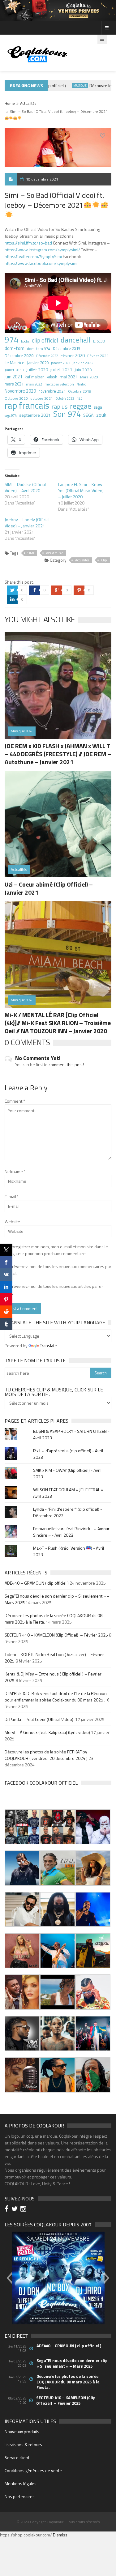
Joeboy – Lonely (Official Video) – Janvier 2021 (27, 523)
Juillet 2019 (14, 370)
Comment (15, 1101)
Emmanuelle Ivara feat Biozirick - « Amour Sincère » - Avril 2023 (71, 1532)
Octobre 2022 (65, 398)
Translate (48, 1345)
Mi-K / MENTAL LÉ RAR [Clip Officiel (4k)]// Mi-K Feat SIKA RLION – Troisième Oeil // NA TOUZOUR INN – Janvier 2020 (58, 1023)
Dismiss (60, 2535)
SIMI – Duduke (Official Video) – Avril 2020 (25, 487)
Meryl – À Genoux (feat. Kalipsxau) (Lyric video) (47, 1732)
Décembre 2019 (67, 349)
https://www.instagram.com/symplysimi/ (42, 250)
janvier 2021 (61, 363)
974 (12, 339)
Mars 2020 (89, 377)
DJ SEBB (99, 341)
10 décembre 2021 (42, 179)
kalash (52, 377)
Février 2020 (73, 355)
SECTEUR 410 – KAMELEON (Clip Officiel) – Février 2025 (56, 1635)
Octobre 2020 (16, 398)
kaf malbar (34, 377)
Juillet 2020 (37, 370)
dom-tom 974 (39, 349)
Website (12, 1222)
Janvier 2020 (38, 363)
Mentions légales (21, 2483)
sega (98, 407)
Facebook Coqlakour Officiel (41, 1783)
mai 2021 (69, 377)
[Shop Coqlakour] (58, 10)
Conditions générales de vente (33, 2470)
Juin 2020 (83, 370)
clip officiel (45, 340)
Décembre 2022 (47, 356)
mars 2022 (34, 384)
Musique (69, 85)
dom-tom (15, 348)
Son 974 (67, 414)
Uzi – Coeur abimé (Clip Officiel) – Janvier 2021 (49, 888)
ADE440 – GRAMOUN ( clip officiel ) (37, 1583)
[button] (22, 1827)
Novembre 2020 (20, 391)
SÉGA (88, 415)
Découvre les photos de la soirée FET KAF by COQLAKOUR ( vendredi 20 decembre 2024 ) (46, 1755)
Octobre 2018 (80, 391)
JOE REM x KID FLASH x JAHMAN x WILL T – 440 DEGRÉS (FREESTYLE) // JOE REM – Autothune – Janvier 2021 (58, 754)
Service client (17, 2457)
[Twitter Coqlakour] (15, 2210)
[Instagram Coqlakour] (24, 2210)
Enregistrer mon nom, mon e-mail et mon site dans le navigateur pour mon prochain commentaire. (56, 1250)
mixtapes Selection (59, 384)
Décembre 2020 (19, 356)
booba (25, 341)
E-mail (12, 1196)
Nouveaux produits (22, 2431)
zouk (101, 415)
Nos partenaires (20, 2496)
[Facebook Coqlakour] (8, 2210)
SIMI (31, 553)
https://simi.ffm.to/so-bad (28, 243)
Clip (104, 560)
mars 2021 (14, 384)
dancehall (76, 340)
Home (10, 103)
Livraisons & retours (23, 2444)
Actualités (28, 103)
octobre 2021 (42, 398)
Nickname (15, 1171)
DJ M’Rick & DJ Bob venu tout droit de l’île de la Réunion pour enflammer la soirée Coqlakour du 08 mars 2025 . (56, 1697)
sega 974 (11, 415)
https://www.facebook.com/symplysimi (41, 263)
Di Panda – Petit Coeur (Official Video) (39, 1719)
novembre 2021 (52, 391)
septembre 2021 (35, 415)
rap (80, 398)
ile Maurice (15, 362)
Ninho (81, 384)
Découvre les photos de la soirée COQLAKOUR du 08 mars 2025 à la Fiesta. (68, 2382)
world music (54, 553)
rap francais (27, 405)
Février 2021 (98, 356)
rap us (60, 407)
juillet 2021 (61, 370)
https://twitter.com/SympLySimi (33, 256)
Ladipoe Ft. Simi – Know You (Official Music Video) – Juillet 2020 (81, 490)
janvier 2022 (83, 363)
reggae (81, 406)
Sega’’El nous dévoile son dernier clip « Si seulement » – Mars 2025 (72, 2363)
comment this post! (66, 1064)
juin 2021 (13, 377)
